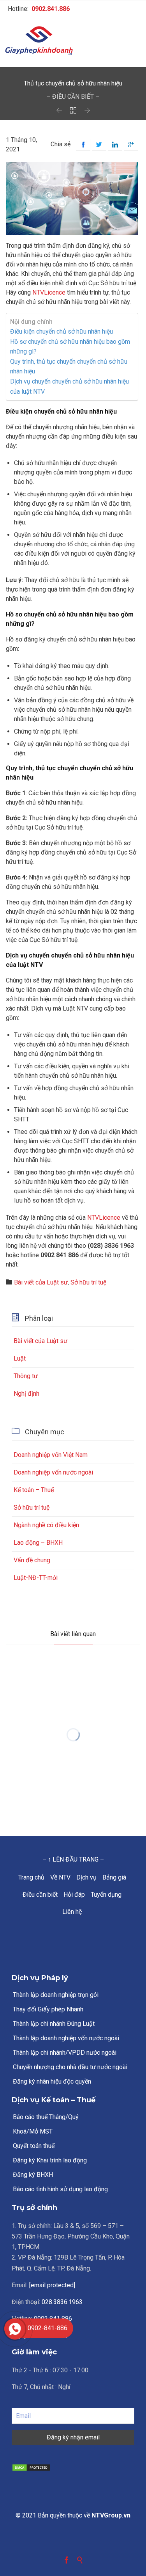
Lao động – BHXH (38, 1543)
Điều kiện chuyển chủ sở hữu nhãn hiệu (62, 331)
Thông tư (26, 1376)
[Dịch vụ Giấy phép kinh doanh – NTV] (73, 41)
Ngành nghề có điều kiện (46, 1525)
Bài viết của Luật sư (41, 1282)
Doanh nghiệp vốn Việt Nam (51, 1455)
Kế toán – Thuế (34, 1490)
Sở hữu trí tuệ (88, 1282)
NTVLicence (49, 292)
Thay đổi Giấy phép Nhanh (48, 2009)
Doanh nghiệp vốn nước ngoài (53, 1472)
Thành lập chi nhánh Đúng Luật (54, 2024)
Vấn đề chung (32, 1560)
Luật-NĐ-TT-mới (36, 1578)
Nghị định (26, 1394)
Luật (20, 1358)
